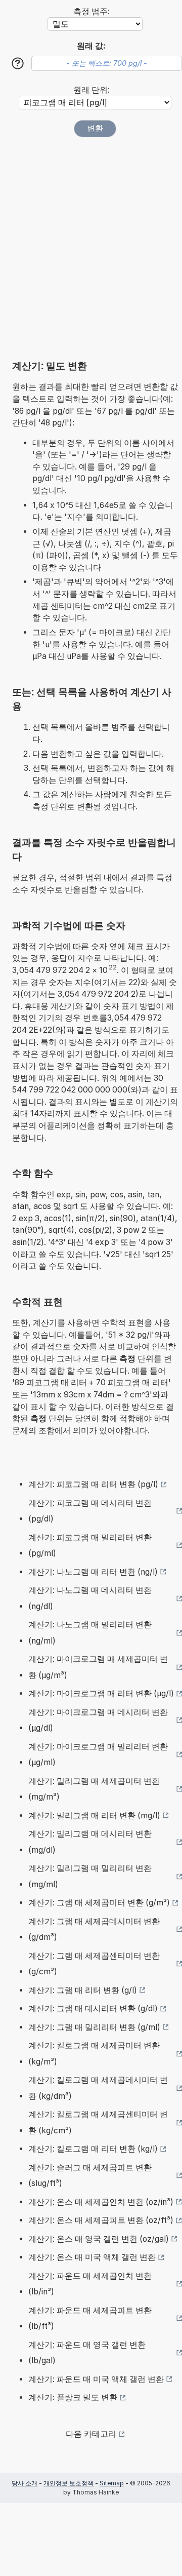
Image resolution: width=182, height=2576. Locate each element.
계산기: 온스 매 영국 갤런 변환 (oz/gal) (99, 2239)
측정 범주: (92, 11)
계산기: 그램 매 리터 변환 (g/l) (83, 1990)
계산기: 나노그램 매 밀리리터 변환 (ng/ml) (90, 1633)
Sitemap (112, 2483)
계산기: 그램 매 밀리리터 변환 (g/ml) (94, 2027)
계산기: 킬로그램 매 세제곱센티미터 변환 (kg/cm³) (98, 2122)
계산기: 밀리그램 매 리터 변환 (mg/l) (94, 1816)
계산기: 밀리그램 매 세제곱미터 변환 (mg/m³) (94, 1789)
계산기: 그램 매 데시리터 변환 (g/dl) (93, 2008)
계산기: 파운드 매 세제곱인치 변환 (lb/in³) (90, 2284)
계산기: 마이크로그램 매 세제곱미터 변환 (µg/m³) (98, 1667)
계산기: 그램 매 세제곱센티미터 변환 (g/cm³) (94, 1964)
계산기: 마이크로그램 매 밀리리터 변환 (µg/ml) (98, 1755)
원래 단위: (92, 90)
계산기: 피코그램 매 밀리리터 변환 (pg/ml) (90, 1546)
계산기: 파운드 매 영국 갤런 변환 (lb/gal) (87, 2353)
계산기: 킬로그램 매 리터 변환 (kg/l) (93, 2149)
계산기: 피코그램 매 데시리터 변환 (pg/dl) (90, 1511)
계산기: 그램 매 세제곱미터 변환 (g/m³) (99, 1903)
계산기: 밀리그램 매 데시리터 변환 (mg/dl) (90, 1842)
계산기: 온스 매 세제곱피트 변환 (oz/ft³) (101, 2220)
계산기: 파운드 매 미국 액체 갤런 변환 (96, 2379)
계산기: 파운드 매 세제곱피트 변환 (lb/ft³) (90, 2318)
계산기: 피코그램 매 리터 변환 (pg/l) (93, 1484)
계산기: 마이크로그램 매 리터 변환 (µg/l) (101, 1693)
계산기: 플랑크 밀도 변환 (73, 2397)
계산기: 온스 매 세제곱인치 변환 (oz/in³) (101, 2202)
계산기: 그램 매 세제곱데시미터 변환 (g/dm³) (94, 1929)
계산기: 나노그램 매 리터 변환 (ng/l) (93, 1572)
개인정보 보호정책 (69, 2483)
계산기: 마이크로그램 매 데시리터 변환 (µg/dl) (98, 1720)
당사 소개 (25, 2483)
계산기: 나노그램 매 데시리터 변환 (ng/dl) (90, 1598)
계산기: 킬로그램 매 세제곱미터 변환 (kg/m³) (94, 2054)
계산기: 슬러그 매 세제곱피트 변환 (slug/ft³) (90, 2176)
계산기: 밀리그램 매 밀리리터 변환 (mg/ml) (90, 1876)
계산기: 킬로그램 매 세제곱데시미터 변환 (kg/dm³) (98, 2088)
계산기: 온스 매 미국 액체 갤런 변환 (92, 2257)
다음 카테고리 (91, 2434)
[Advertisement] (91, 244)
